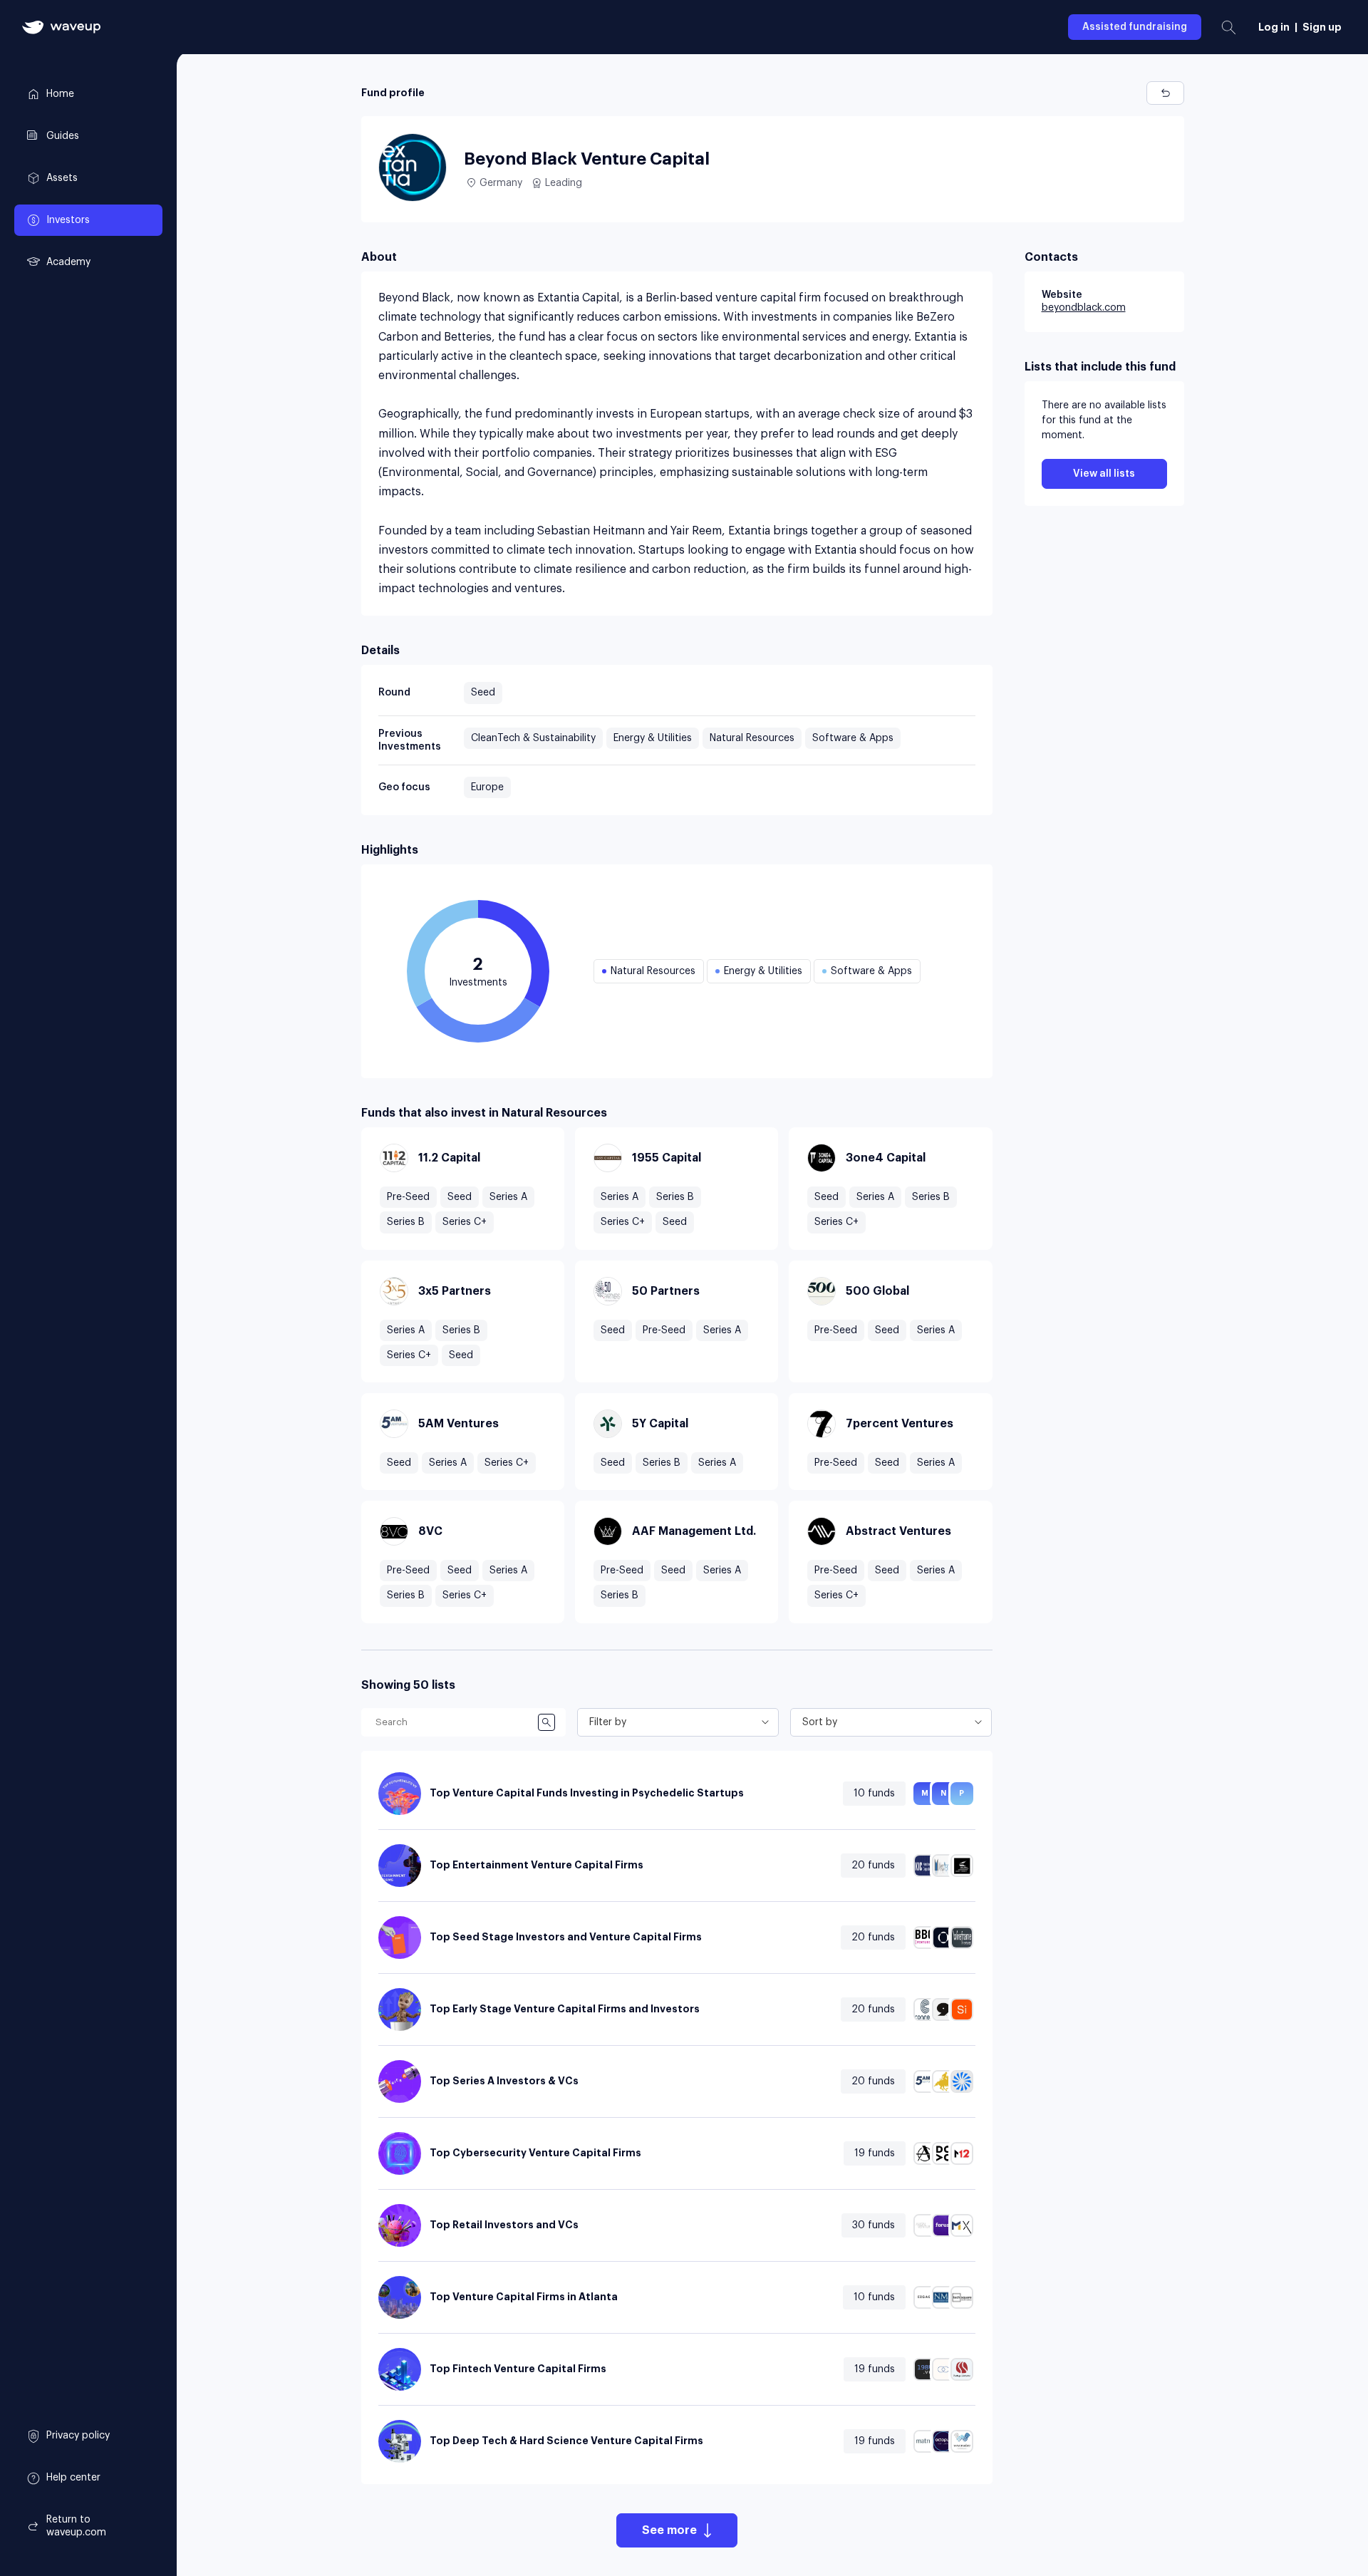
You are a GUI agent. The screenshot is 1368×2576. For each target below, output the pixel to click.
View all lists (1104, 474)
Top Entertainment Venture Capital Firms (537, 1865)
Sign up (1322, 27)
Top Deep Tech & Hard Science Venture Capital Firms (566, 2441)
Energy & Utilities (653, 738)
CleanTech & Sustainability (533, 738)
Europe (487, 787)
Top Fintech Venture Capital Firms (518, 2369)
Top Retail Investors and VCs (504, 2225)
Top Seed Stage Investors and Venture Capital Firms (566, 1937)
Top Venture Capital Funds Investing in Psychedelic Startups (587, 1793)
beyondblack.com (1084, 308)
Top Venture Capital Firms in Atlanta (524, 2297)
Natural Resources (752, 738)
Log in (1274, 27)
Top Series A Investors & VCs (504, 2081)
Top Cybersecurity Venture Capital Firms (535, 2153)
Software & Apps (853, 738)
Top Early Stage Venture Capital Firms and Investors (565, 2009)
